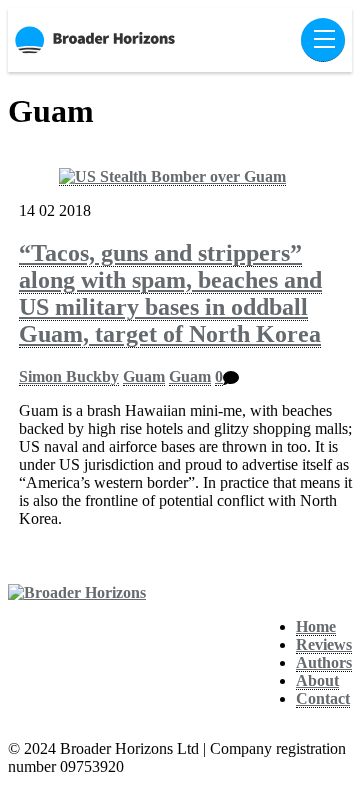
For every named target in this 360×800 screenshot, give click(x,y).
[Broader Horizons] (77, 592)
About (317, 680)
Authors (324, 662)
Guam (144, 376)
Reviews (324, 644)
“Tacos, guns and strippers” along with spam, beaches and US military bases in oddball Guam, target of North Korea (170, 293)
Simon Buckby (69, 376)
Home (316, 626)
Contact (323, 698)
